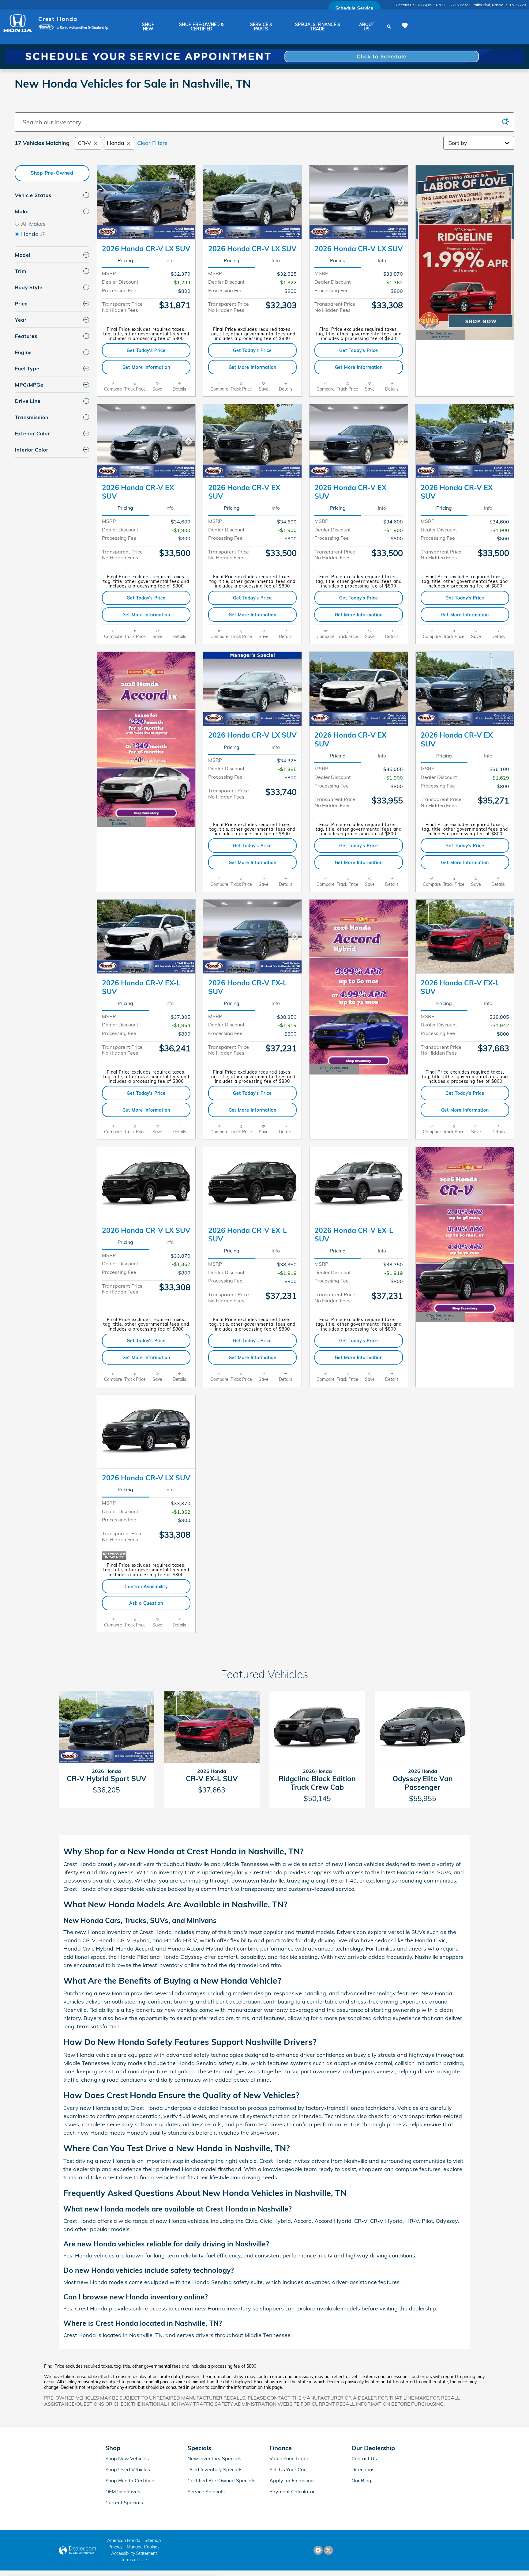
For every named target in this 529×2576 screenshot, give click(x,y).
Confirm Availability (146, 1586)
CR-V (84, 143)
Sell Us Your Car (288, 2469)
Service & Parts (261, 27)
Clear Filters (152, 143)
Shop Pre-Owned (52, 173)
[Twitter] (328, 2550)
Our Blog (361, 2480)
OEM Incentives (123, 2491)
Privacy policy (114, 2542)
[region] (112, 2540)
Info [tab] (169, 260)
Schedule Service (355, 8)
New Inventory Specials (214, 2458)
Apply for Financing (292, 2480)
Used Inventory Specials (215, 2469)
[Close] (209, 2515)
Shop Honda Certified (130, 2480)
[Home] (18, 23)
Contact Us (364, 2458)
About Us (367, 27)
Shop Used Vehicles (128, 2469)
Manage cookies (138, 2557)
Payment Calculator (292, 2491)
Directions (363, 2469)
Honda (116, 143)
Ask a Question (146, 1603)
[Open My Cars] (403, 26)
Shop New (148, 27)
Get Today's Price (146, 350)
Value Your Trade (289, 2458)
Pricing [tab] (125, 260)
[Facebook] (318, 2550)
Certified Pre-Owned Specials (221, 2480)
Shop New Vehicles (127, 2458)
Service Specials (206, 2491)
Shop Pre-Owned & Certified (201, 27)
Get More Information (146, 367)
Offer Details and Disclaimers (441, 336)
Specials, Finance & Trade (318, 27)
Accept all (190, 2557)
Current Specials (124, 2502)
